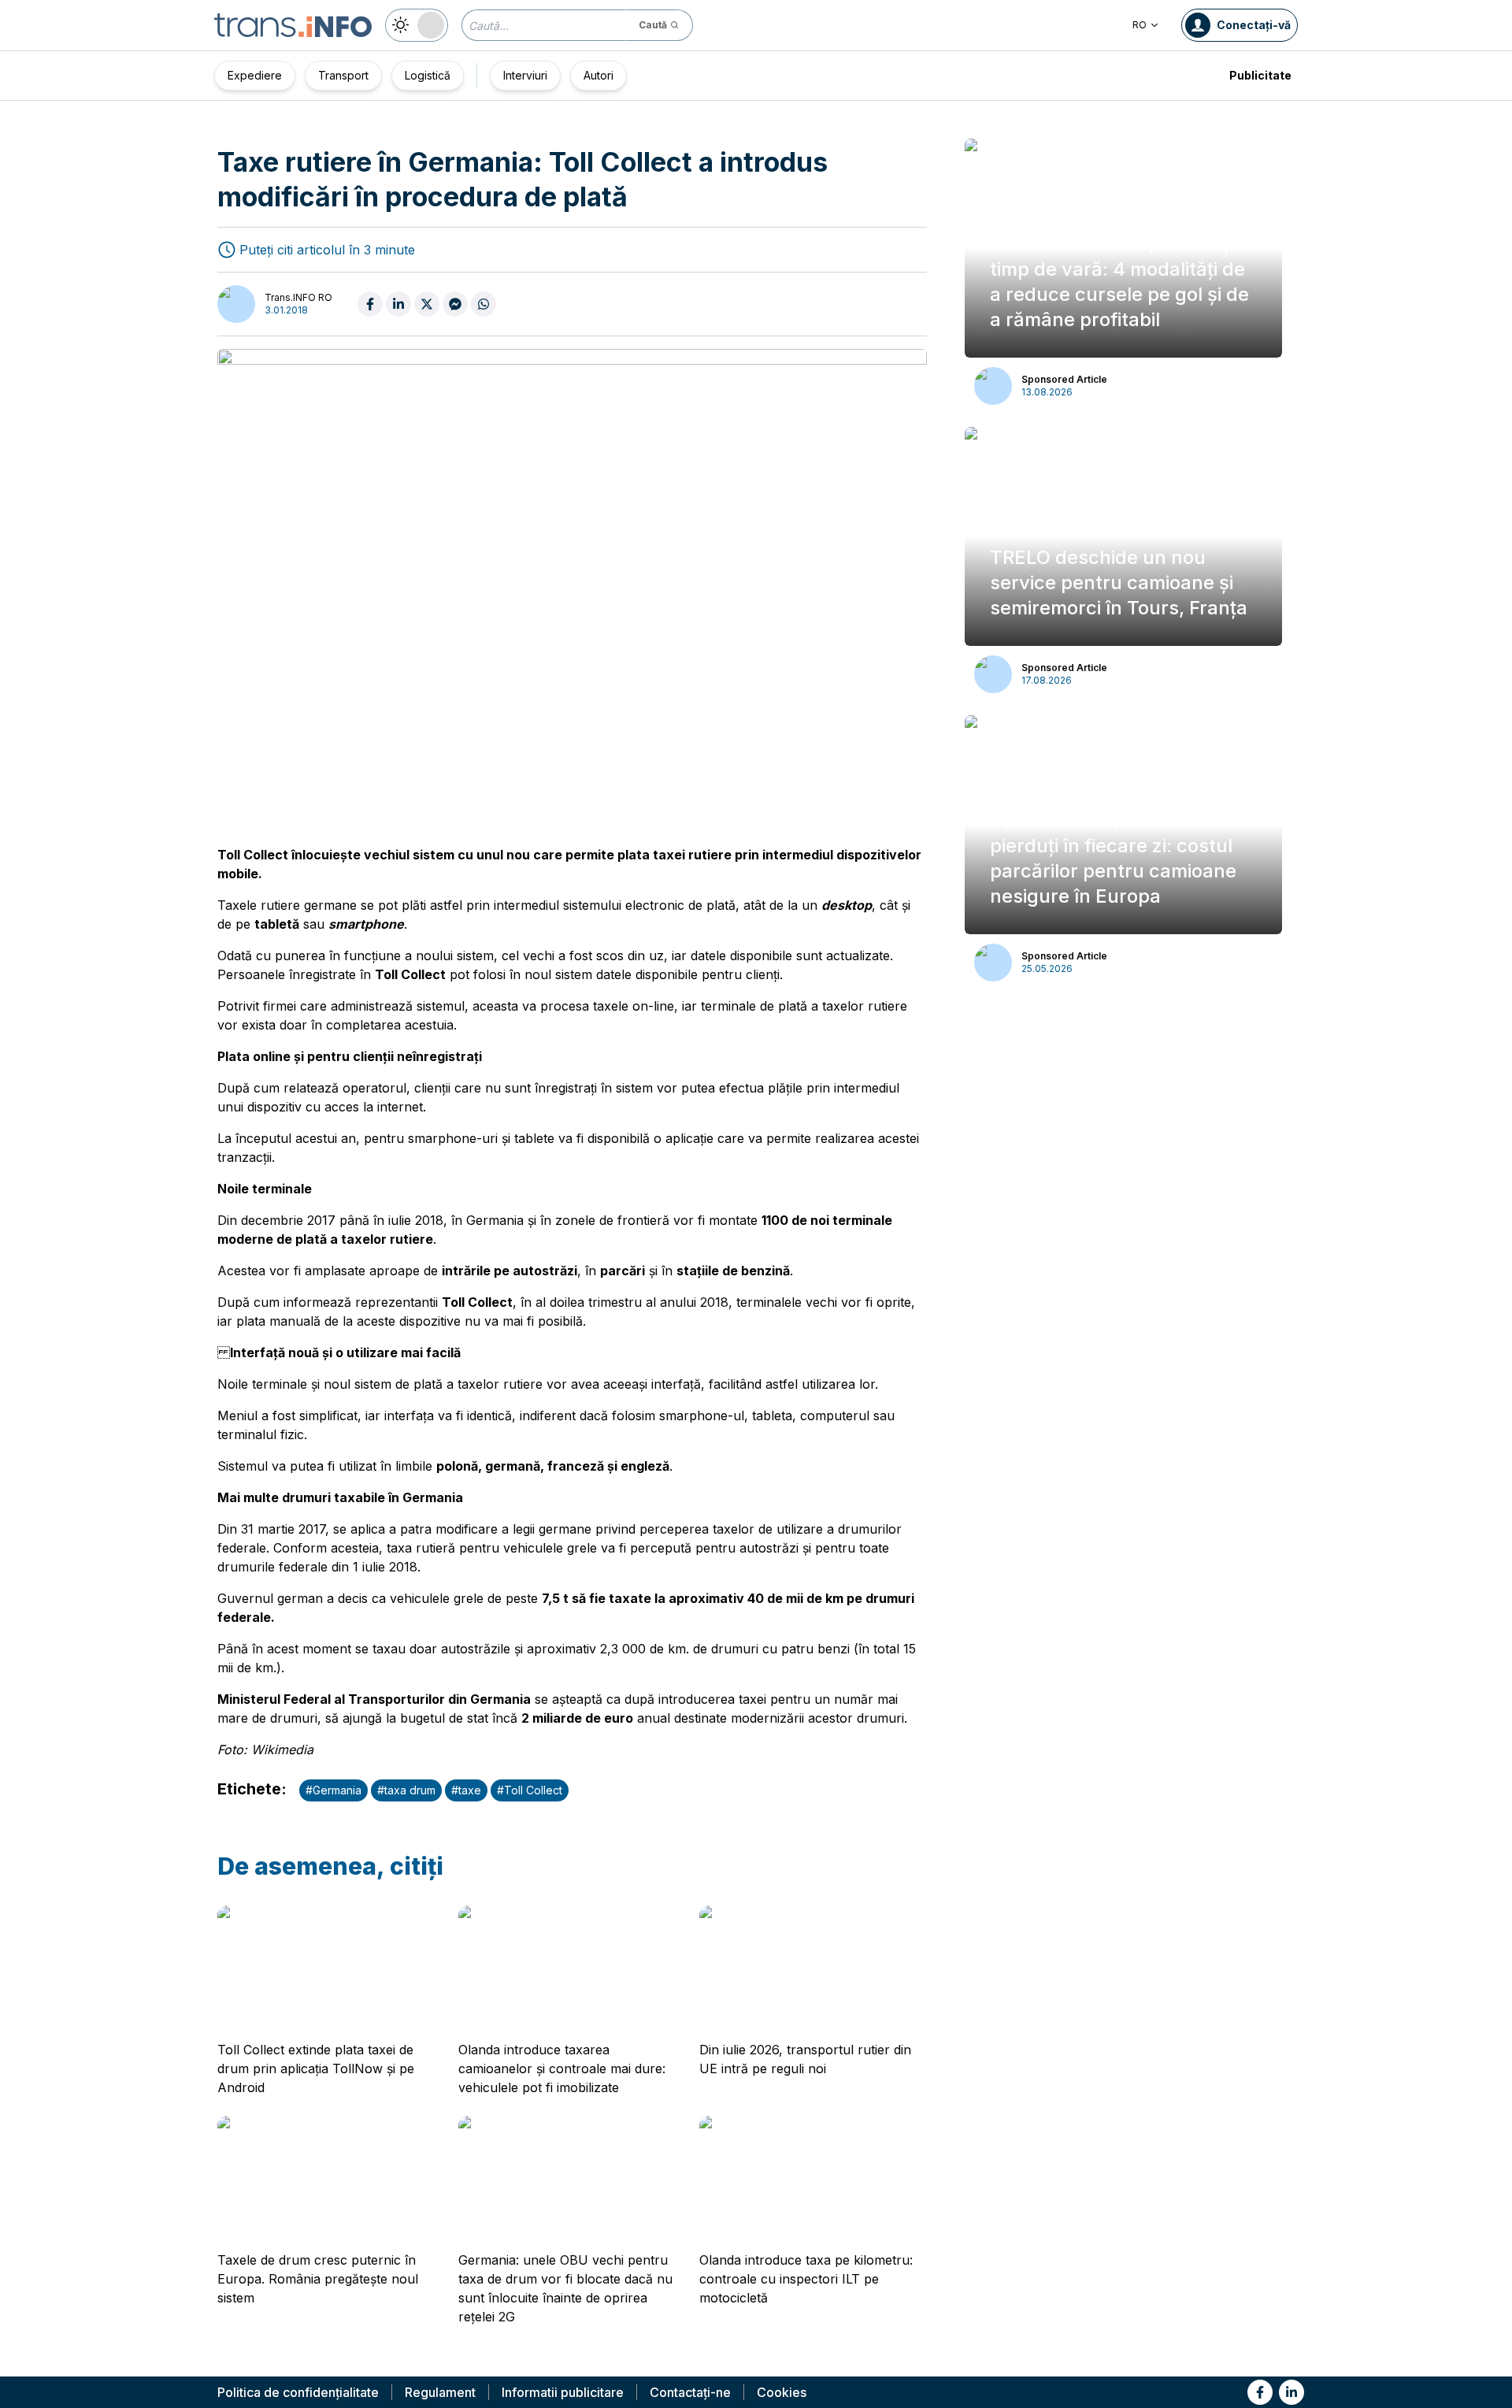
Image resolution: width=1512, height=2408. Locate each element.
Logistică (428, 75)
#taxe (466, 1790)
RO (1140, 25)
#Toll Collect (530, 1790)
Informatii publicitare (563, 2392)
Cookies (782, 2392)
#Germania (334, 1790)
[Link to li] (1291, 2392)
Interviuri (525, 75)
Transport (343, 75)
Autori (598, 75)
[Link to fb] (1260, 2392)
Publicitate (1260, 75)
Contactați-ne (690, 2392)
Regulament (440, 2392)
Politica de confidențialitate (298, 2392)
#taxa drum (406, 1790)
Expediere (255, 75)
